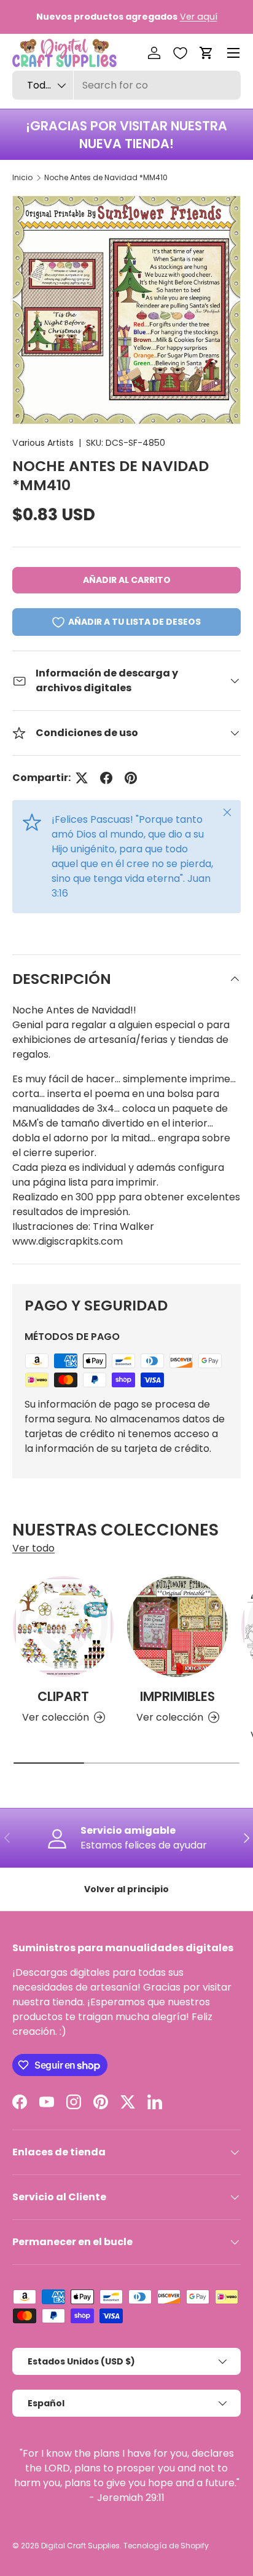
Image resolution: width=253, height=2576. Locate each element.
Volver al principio (126, 1889)
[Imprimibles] (177, 1627)
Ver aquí (199, 17)
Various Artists (43, 443)
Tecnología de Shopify (166, 2546)
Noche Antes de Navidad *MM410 (106, 177)
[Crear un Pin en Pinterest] (131, 778)
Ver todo (33, 1548)
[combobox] (126, 85)
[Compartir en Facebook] (106, 778)
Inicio (22, 177)
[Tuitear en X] (82, 778)
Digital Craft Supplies (80, 2546)
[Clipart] (63, 1627)
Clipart (63, 1696)
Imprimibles (177, 1696)
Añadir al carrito (127, 580)
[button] (206, 53)
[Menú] (233, 53)
